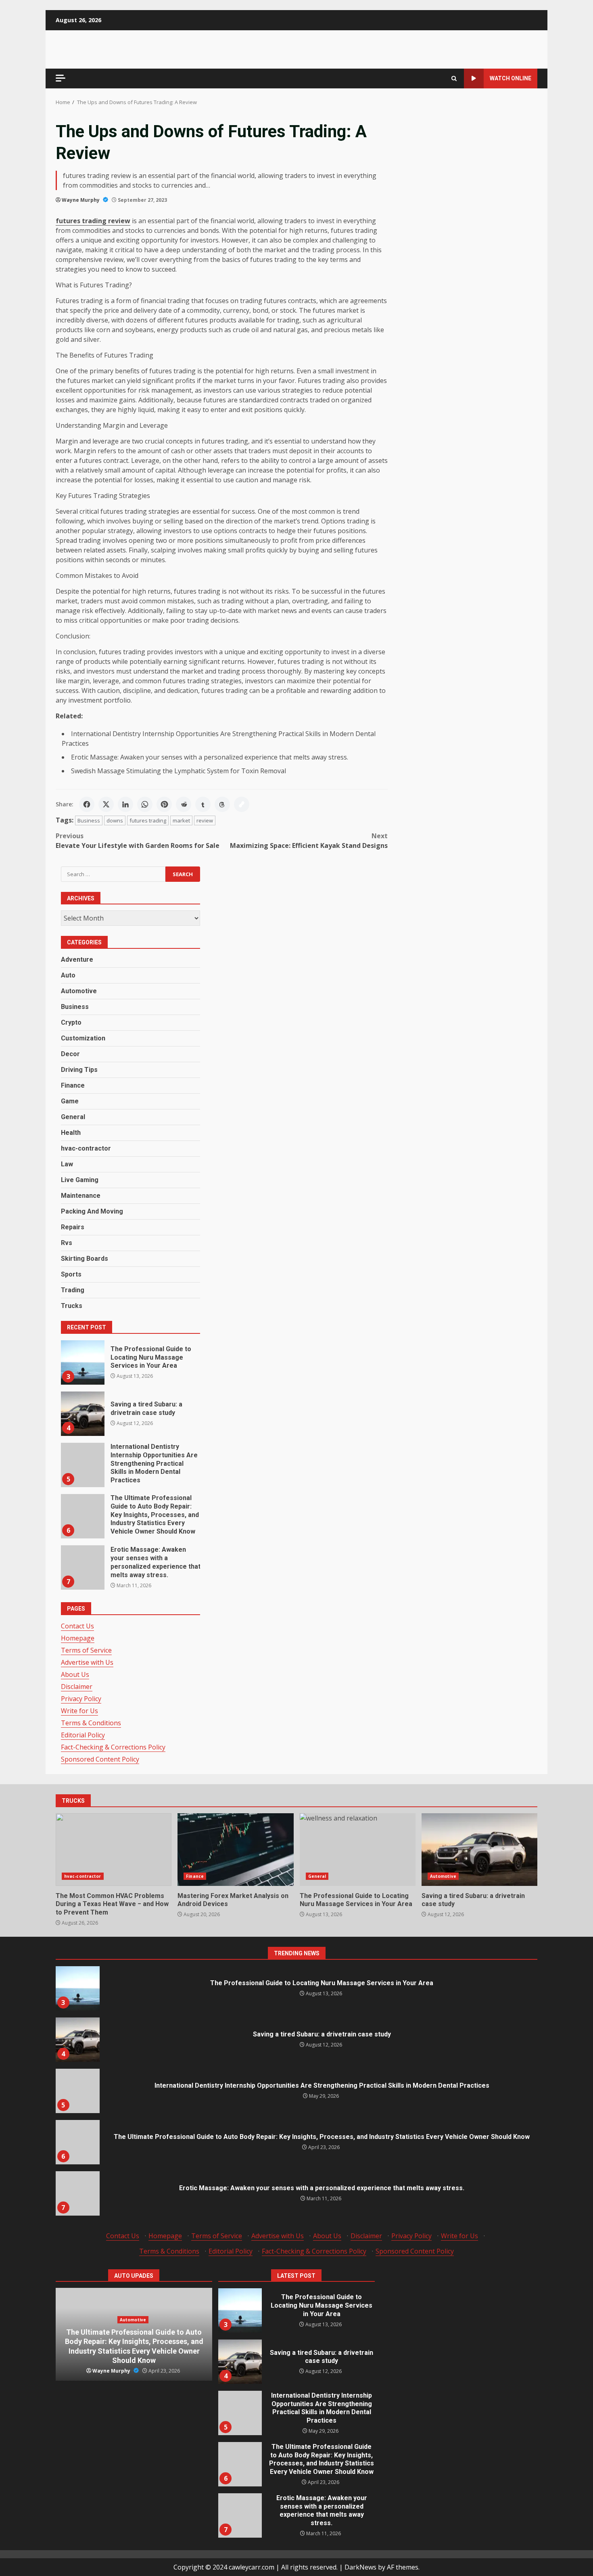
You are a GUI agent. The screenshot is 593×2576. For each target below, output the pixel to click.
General (73, 1117)
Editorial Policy (83, 1735)
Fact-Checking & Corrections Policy (113, 1747)
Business (89, 820)
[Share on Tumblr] (203, 804)
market (181, 820)
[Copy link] (242, 804)
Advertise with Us (87, 1662)
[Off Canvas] (61, 78)
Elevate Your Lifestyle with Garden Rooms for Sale (138, 841)
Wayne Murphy (81, 200)
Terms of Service (86, 1650)
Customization (83, 1038)
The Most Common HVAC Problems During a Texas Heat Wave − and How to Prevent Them (114, 1850)
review (205, 820)
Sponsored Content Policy (100, 1759)
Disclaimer (77, 1687)
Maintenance (81, 1196)
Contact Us (77, 1626)
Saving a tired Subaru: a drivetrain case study (82, 1414)
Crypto (71, 1022)
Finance (73, 1085)
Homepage (78, 1638)
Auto (68, 975)
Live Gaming (80, 1180)
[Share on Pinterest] (164, 804)
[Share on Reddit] (184, 804)
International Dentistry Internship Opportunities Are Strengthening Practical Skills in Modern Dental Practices (82, 1465)
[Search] (454, 78)
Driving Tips (79, 1070)
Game (70, 1101)
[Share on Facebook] (87, 804)
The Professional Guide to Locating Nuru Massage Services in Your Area (82, 1362)
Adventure (77, 959)
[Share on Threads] (222, 804)
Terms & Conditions (91, 1723)
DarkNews (360, 2567)
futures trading (148, 820)
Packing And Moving (92, 1211)
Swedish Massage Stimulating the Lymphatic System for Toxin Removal (179, 771)
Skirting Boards (85, 1259)
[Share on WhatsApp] (145, 804)
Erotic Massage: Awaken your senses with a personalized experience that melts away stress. (210, 757)
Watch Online (511, 78)
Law (67, 1164)
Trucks (72, 1306)
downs (115, 820)
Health (71, 1133)
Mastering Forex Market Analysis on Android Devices (235, 1850)
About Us (75, 1674)
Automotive (79, 991)
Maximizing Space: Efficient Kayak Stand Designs (309, 841)
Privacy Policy (81, 1699)
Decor (70, 1054)
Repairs (73, 1227)
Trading (73, 1290)
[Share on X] (106, 804)
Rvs (67, 1243)
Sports (71, 1274)
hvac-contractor (86, 1148)
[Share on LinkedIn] (125, 804)
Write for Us (79, 1711)
